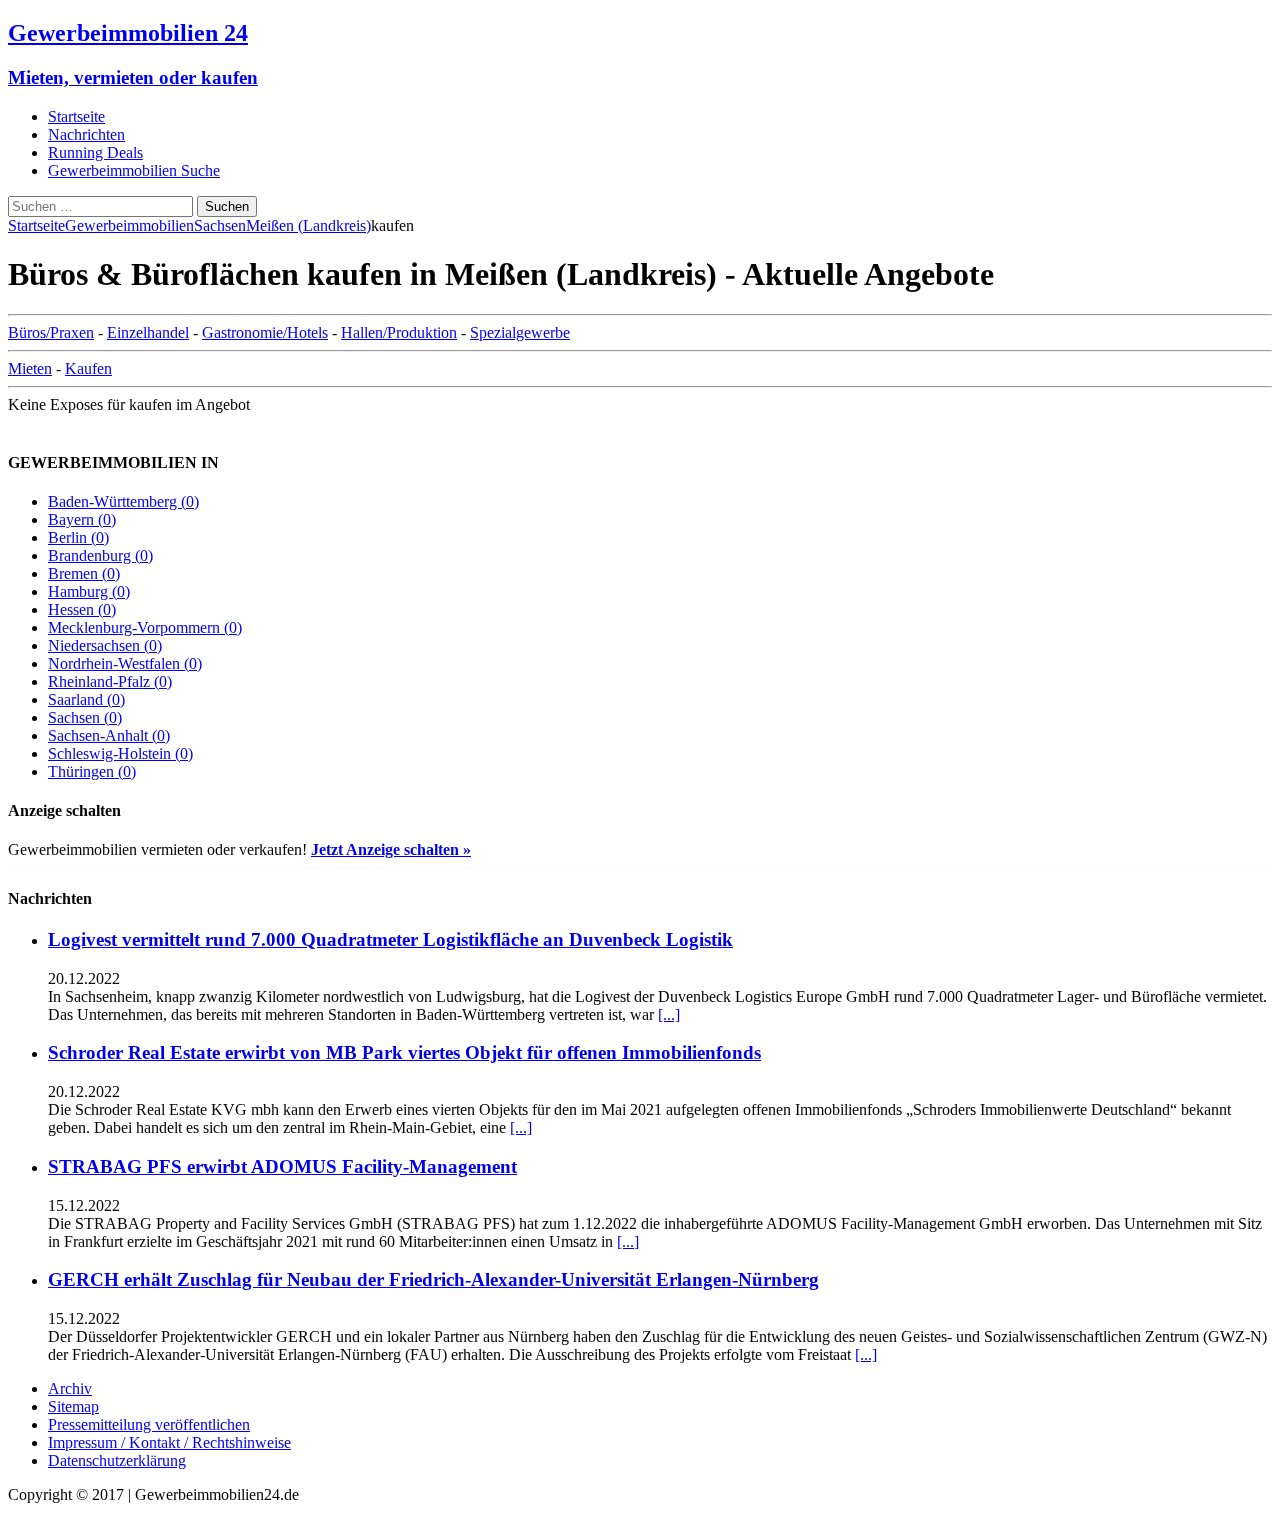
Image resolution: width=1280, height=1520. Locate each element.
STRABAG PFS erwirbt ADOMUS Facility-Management (282, 1166)
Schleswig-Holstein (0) (120, 753)
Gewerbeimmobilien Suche (134, 170)
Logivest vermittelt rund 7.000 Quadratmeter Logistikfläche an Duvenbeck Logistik (390, 939)
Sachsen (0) (85, 717)
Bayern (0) (82, 519)
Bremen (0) (84, 573)
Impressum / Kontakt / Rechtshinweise (169, 1442)
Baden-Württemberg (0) (123, 501)
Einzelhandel (148, 332)
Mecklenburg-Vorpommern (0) (145, 627)
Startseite (76, 116)
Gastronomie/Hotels (265, 332)
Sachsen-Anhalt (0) (109, 735)
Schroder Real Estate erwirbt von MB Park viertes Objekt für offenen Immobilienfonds (404, 1052)
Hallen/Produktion (399, 332)
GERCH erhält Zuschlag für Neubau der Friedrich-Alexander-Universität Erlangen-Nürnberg (433, 1279)
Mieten (30, 368)
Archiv (70, 1388)
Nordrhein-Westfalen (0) (125, 663)
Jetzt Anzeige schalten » (391, 849)
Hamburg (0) (89, 591)
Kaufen (88, 368)
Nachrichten (86, 134)
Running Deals (95, 152)
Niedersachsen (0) (105, 645)
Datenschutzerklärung (117, 1460)
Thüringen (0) (92, 771)
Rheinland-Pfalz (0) (110, 681)
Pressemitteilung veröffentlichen (149, 1424)
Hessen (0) (82, 609)
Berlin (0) (78, 537)
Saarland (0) (86, 699)
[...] (669, 1014)
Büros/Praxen (51, 332)
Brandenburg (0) (100, 555)
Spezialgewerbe (520, 332)
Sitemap (73, 1406)
